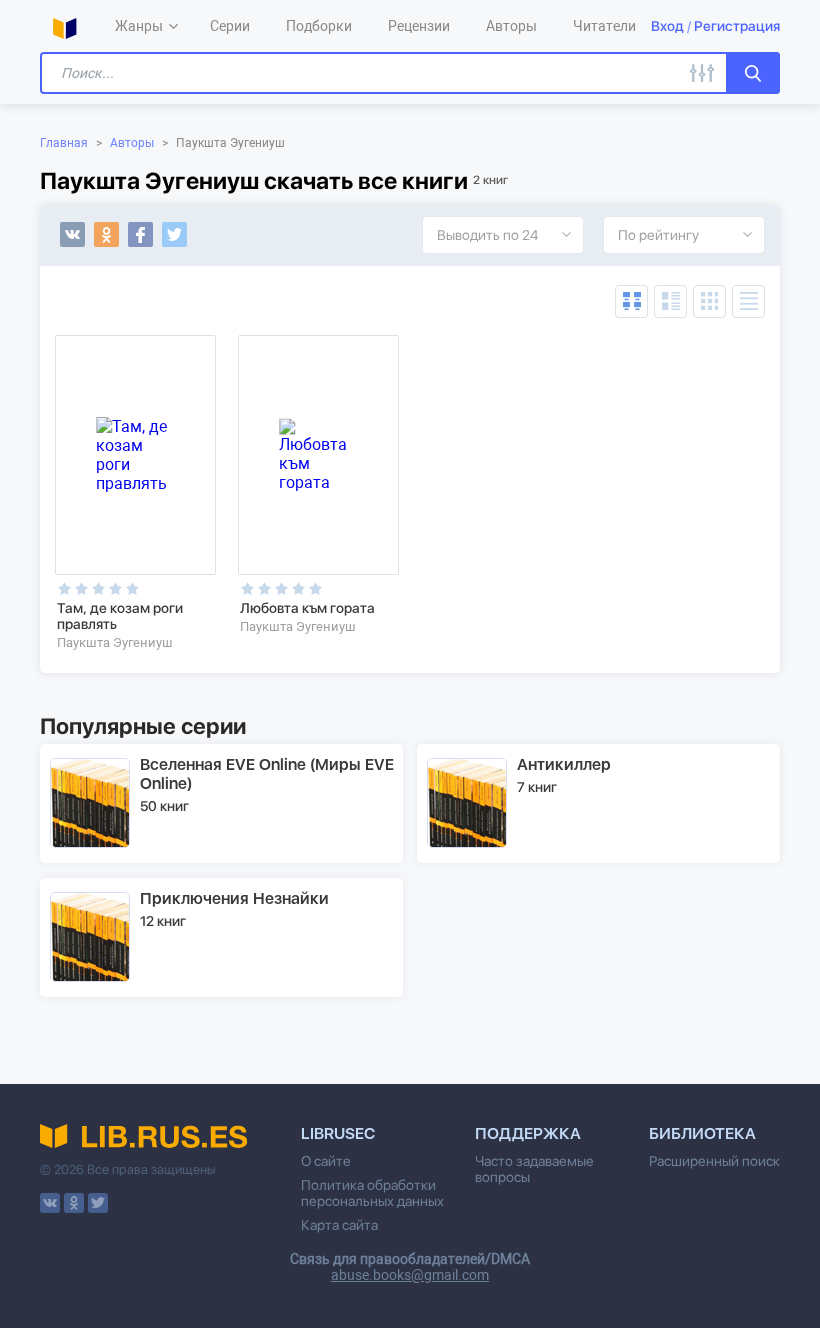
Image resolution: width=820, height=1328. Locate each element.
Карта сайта (339, 1225)
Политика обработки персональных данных (372, 1193)
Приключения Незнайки (234, 898)
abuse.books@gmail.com (410, 1275)
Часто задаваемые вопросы (534, 1169)
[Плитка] (709, 301)
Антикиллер (564, 764)
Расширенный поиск (714, 1161)
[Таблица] (631, 301)
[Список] (670, 301)
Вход (667, 26)
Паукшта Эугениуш (115, 642)
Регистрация (737, 26)
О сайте (326, 1161)
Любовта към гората (307, 608)
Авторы (132, 143)
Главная (64, 143)
